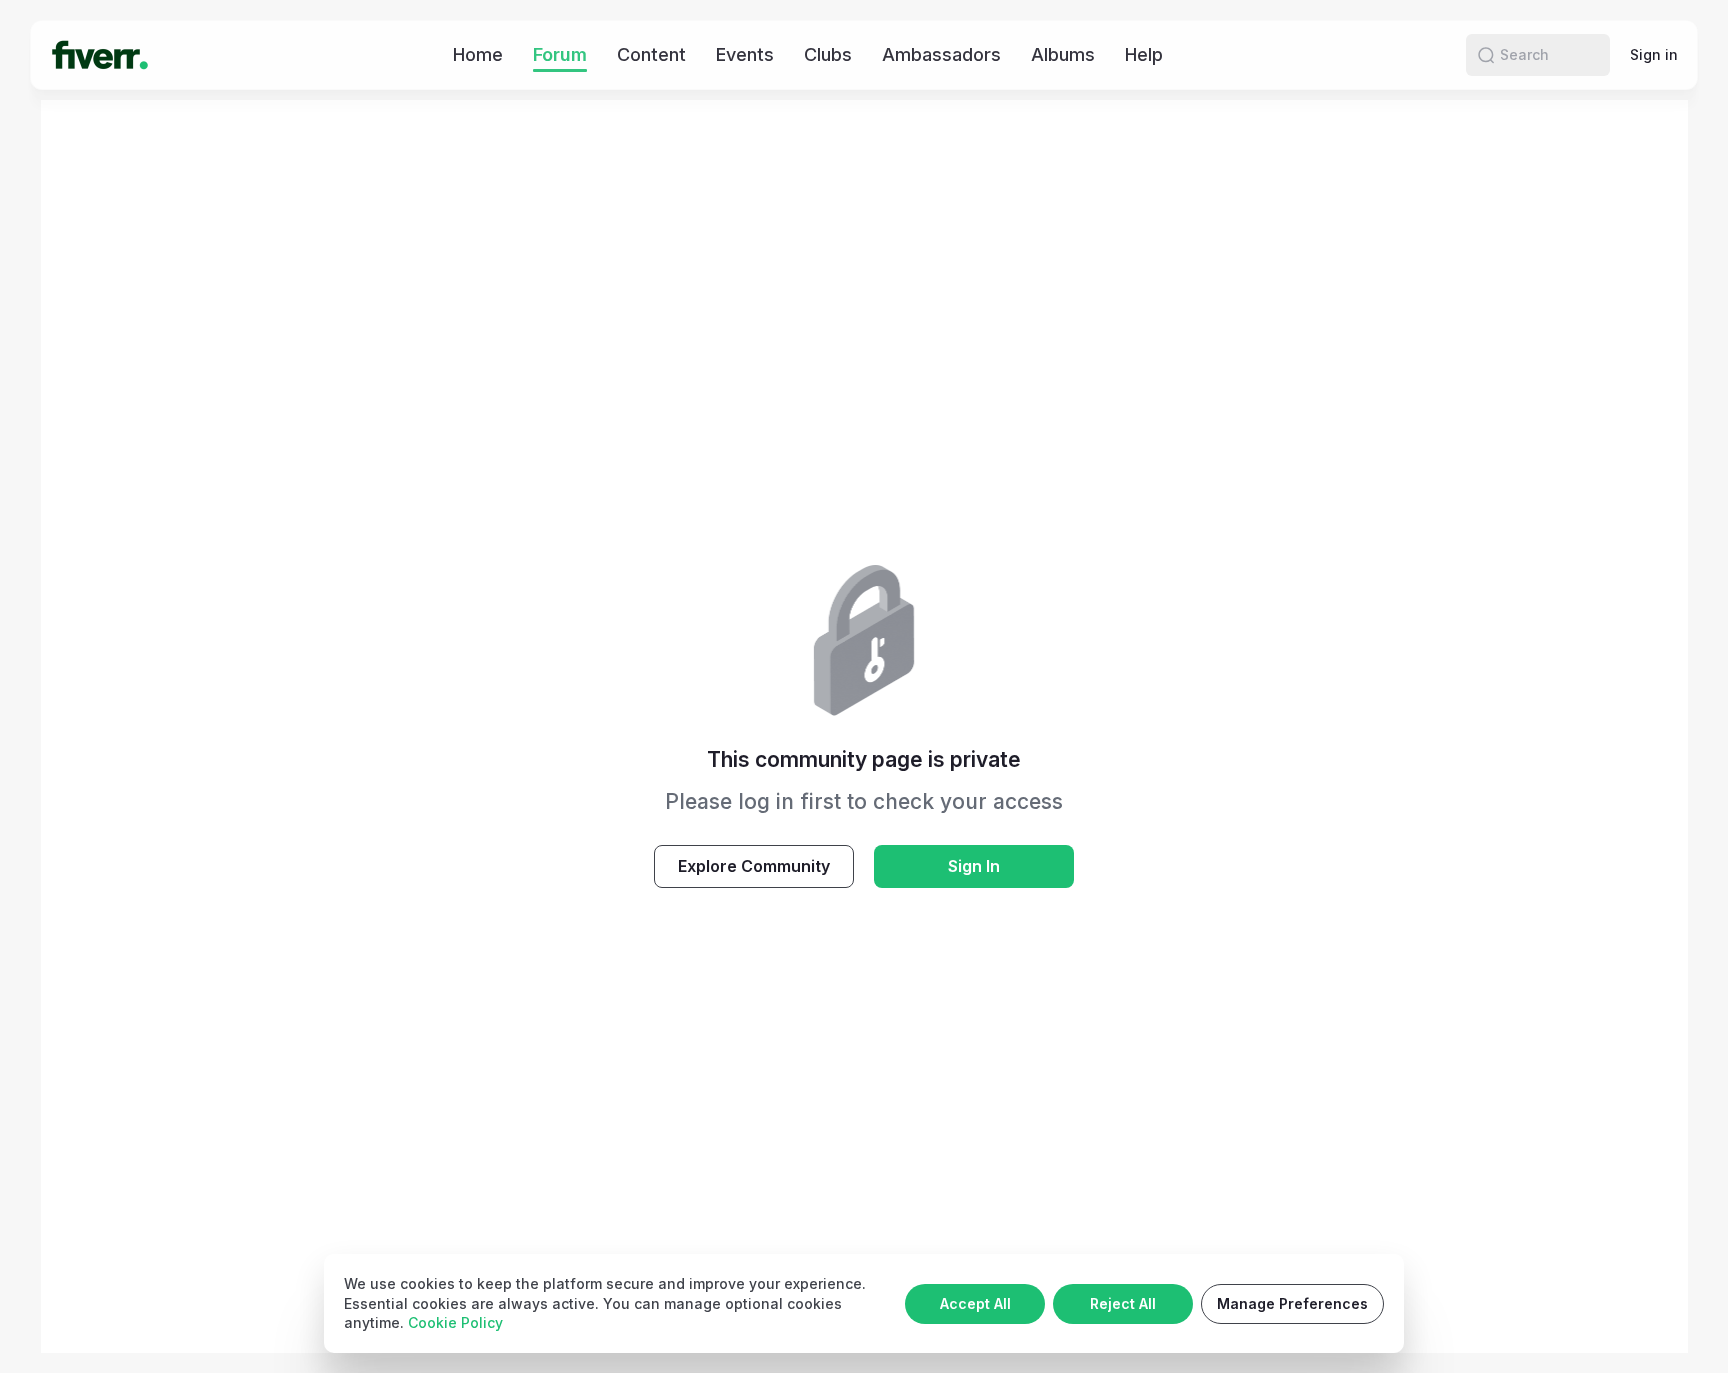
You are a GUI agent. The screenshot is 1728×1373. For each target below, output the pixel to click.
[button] (1486, 55)
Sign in (1654, 54)
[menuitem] (478, 54)
